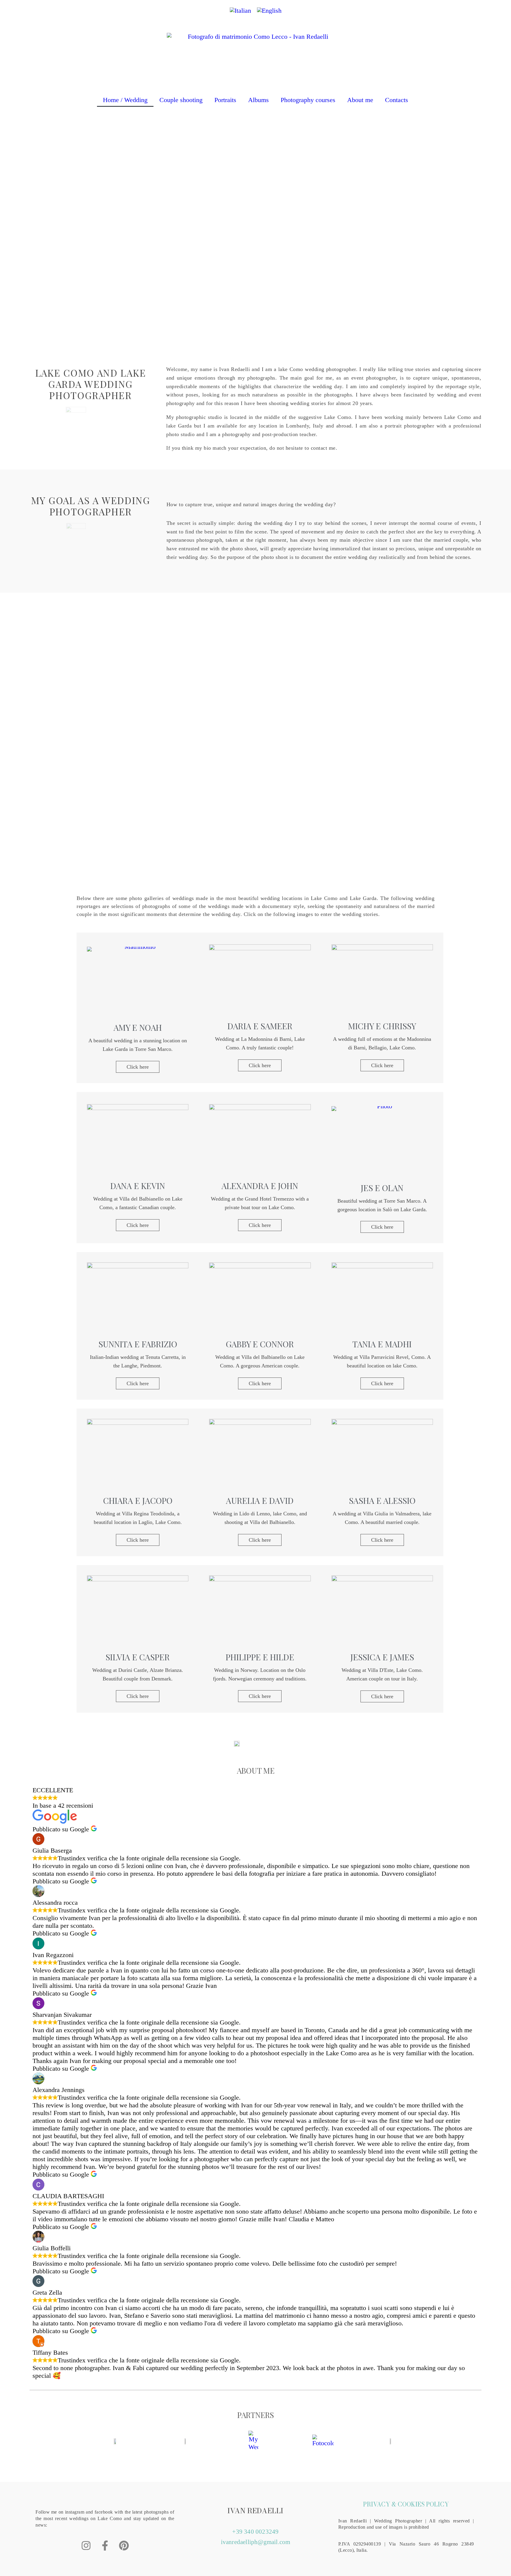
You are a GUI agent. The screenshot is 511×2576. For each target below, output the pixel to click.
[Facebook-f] (105, 2546)
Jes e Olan (382, 1188)
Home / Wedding (125, 100)
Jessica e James (382, 1657)
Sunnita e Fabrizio (138, 1344)
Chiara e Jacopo (138, 1500)
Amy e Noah (138, 1027)
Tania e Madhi (382, 1344)
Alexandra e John (260, 1186)
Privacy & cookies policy (406, 2504)
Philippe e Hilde (260, 1657)
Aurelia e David (260, 1500)
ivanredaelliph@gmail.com (256, 2542)
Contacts (397, 100)
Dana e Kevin (138, 1186)
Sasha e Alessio (382, 1500)
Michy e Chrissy (382, 1026)
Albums (258, 100)
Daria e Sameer (260, 1026)
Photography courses (308, 100)
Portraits (225, 100)
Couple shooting (181, 100)
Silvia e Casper (138, 1657)
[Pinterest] (124, 2546)
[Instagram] (86, 2546)
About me (360, 100)
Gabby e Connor (260, 1344)
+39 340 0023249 (255, 2532)
